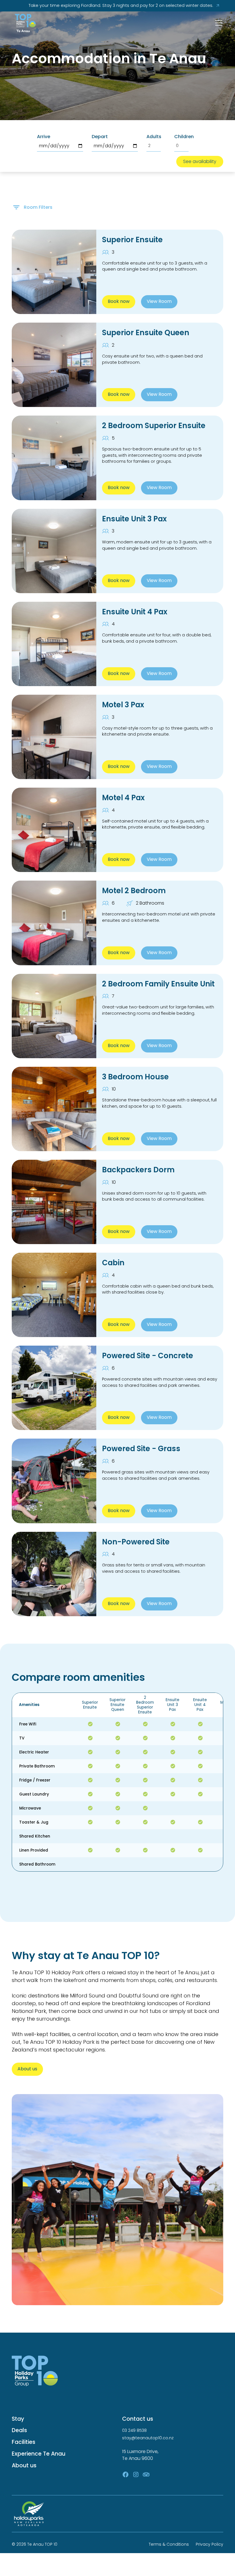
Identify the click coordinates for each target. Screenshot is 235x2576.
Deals (19, 2430)
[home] (25, 23)
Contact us (138, 2419)
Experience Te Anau (39, 2454)
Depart (100, 137)
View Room (159, 301)
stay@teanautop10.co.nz (148, 2438)
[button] (218, 23)
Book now (119, 301)
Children (184, 137)
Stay (18, 2419)
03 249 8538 (134, 2430)
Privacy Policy (209, 2544)
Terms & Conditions (169, 2544)
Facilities (23, 2442)
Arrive (44, 137)
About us (27, 2069)
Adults (154, 137)
